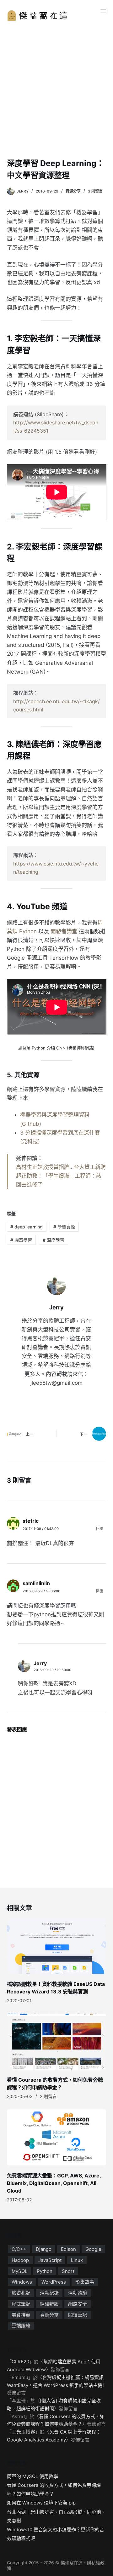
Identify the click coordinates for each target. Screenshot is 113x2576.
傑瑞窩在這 (72, 2563)
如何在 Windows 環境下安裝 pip (41, 2503)
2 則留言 (48, 2096)
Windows (22, 2282)
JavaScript (50, 2260)
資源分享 (73, 191)
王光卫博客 (23, 2432)
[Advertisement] (56, 98)
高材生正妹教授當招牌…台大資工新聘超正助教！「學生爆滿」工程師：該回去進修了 (61, 1176)
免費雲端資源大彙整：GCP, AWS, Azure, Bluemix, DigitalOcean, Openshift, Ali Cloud (54, 2183)
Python (45, 2271)
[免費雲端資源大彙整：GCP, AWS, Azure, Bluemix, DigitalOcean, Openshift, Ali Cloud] (57, 2137)
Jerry (40, 1663)
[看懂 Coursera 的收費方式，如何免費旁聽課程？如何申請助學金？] (57, 2042)
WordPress (54, 2282)
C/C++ (19, 2249)
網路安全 (78, 2304)
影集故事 (85, 2282)
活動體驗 (78, 2293)
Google (93, 2249)
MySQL (19, 2271)
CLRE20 (20, 2362)
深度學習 (54, 1240)
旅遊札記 (21, 2293)
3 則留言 (95, 191)
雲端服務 (21, 2326)
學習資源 (64, 1227)
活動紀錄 (49, 2293)
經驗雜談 (49, 2304)
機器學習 (21, 1240)
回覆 (100, 1529)
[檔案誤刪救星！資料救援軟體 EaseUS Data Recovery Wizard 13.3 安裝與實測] (57, 1946)
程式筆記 (21, 2304)
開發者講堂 (64, 931)
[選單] (103, 11)
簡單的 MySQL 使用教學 (32, 2476)
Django (44, 2249)
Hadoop (20, 2260)
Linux (77, 2260)
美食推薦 (21, 2315)
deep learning (27, 1227)
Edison (68, 2249)
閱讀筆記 (78, 2315)
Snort (68, 2271)
